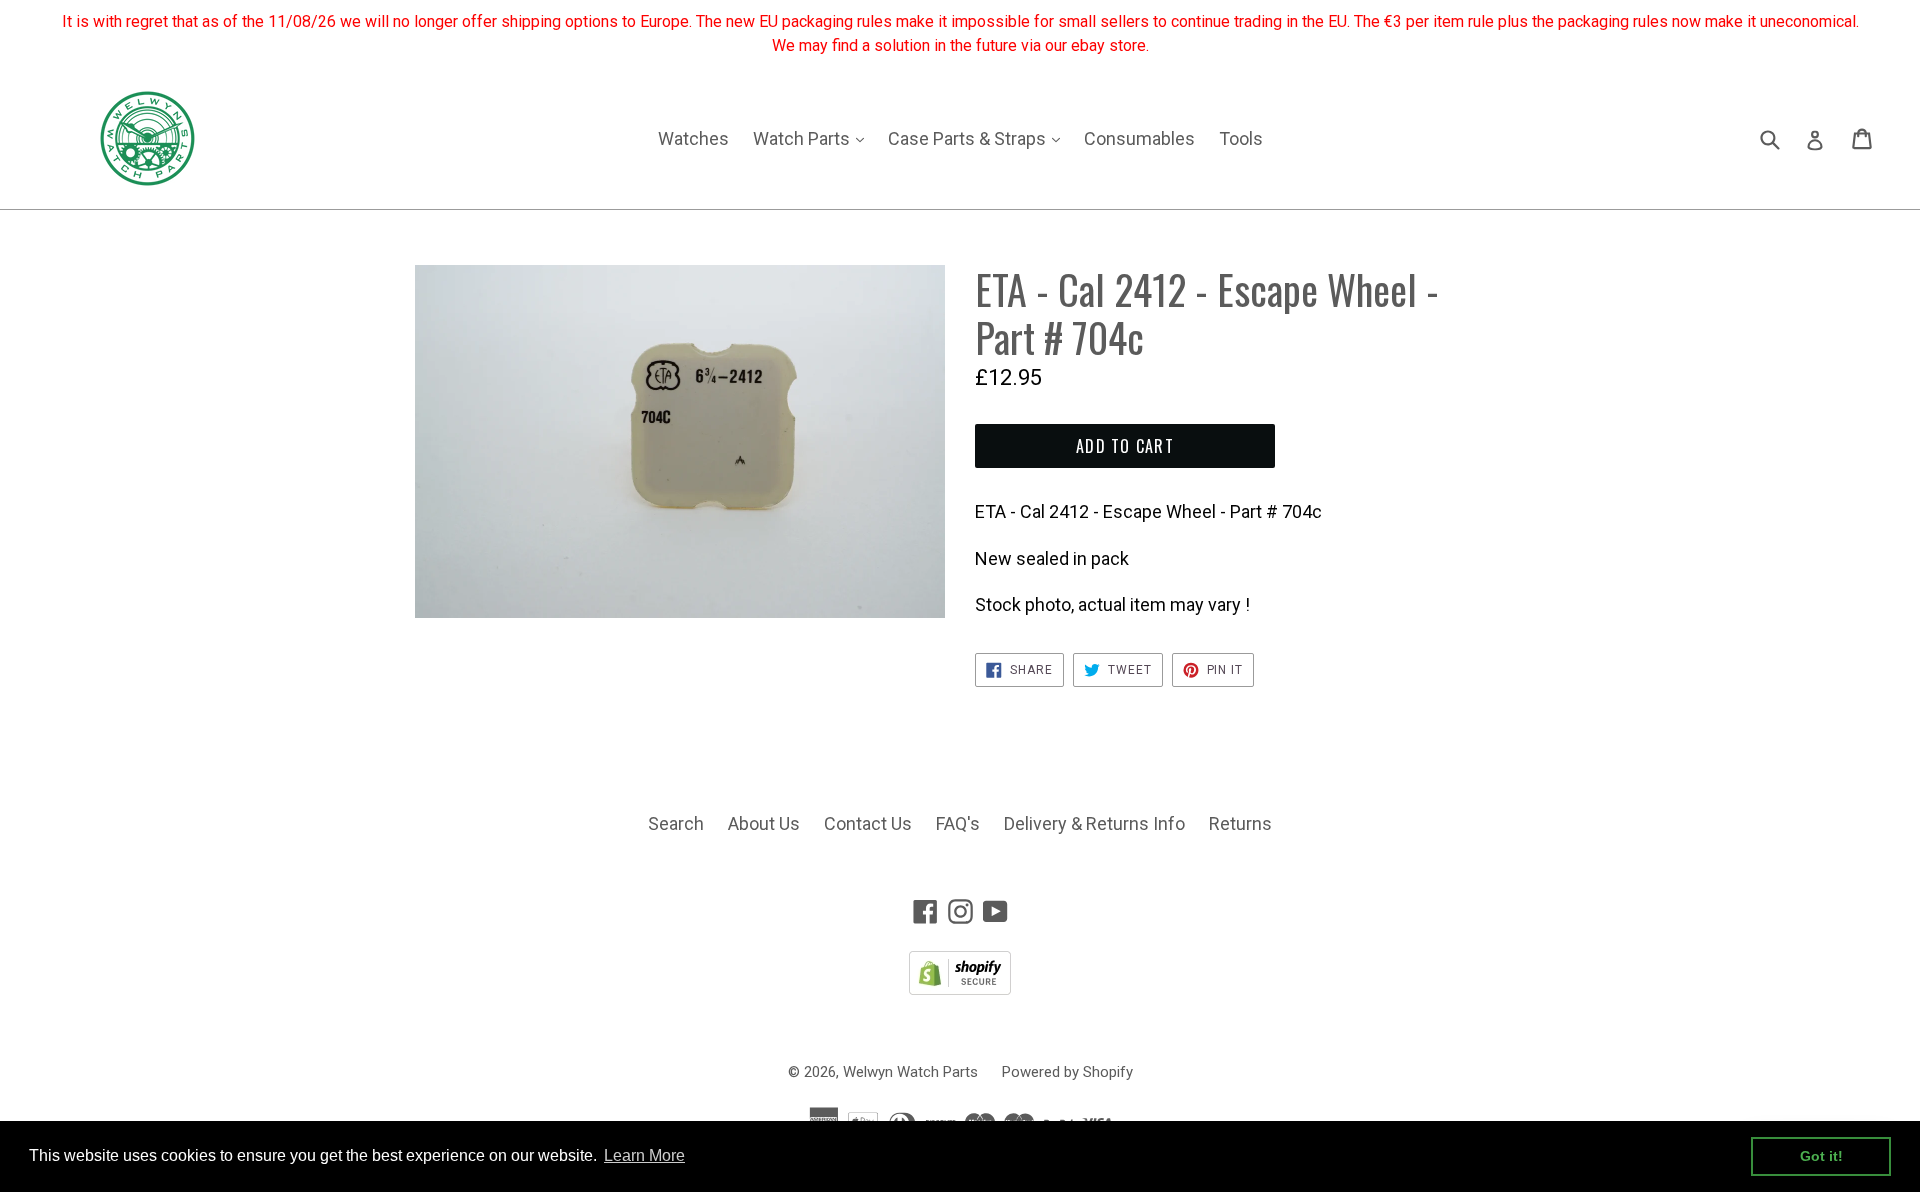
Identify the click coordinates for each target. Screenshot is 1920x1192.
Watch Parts (813, 138)
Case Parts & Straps (979, 138)
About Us (764, 823)
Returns (1240, 823)
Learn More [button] (644, 1155)
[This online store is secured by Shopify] (960, 988)
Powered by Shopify (1067, 1072)
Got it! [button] (1821, 1156)
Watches (693, 138)
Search (676, 823)
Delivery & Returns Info (1094, 823)
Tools (1241, 138)
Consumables (1139, 138)
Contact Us (868, 823)
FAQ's (958, 823)
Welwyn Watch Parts (910, 1072)
